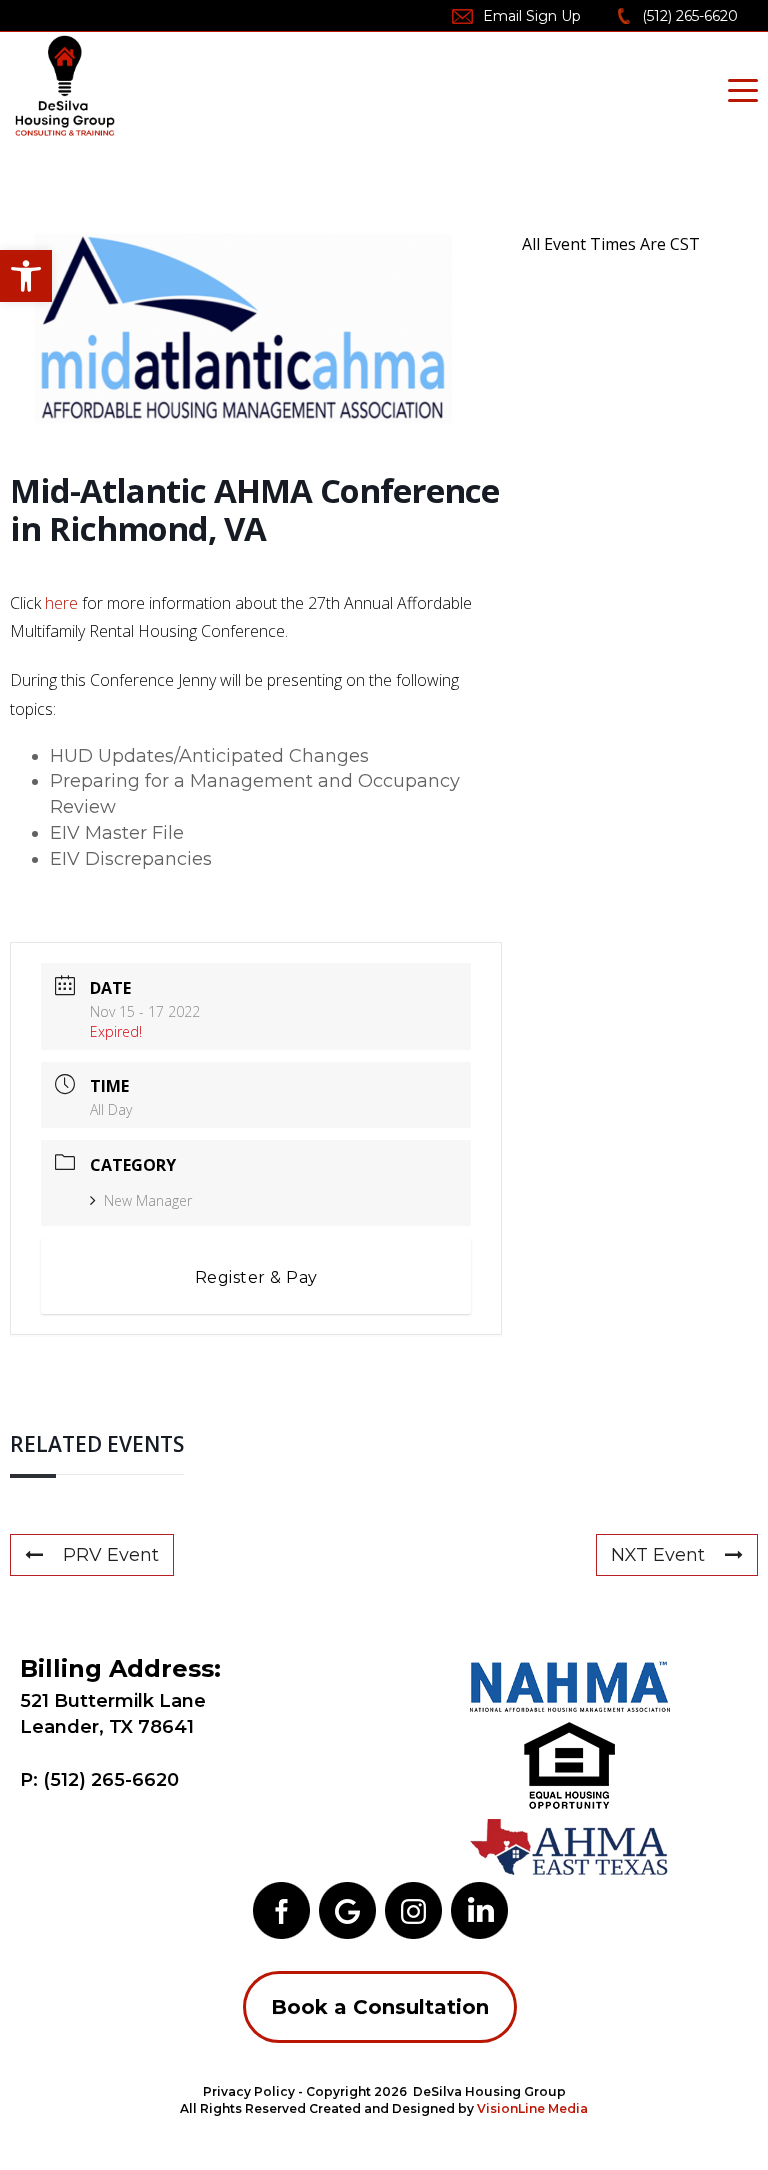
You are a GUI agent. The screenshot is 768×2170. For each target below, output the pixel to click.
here (61, 603)
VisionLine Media (532, 2108)
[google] (347, 1908)
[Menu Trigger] (743, 90)
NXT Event (658, 1555)
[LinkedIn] (479, 1908)
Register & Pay (256, 1277)
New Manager (148, 1200)
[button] (26, 276)
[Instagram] (413, 1908)
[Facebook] (281, 1908)
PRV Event (111, 1555)
